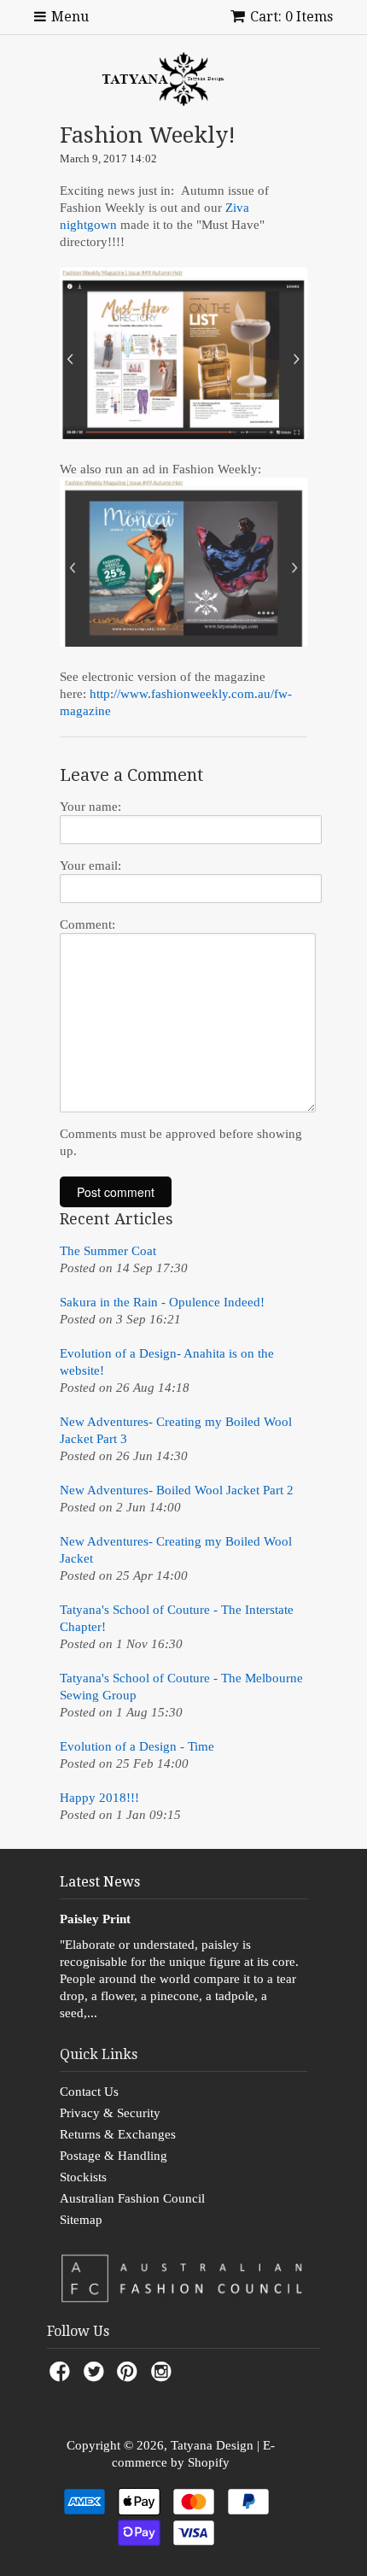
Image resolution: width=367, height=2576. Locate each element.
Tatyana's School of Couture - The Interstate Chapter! (177, 1618)
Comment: (87, 924)
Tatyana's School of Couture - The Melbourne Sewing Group (181, 1687)
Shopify (209, 2462)
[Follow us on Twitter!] (96, 2376)
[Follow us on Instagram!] (164, 2376)
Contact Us (89, 2092)
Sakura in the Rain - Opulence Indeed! (162, 1302)
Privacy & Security (110, 2113)
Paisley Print (95, 1919)
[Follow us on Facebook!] (62, 2376)
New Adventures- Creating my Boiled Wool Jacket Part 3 (176, 1430)
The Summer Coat (108, 1251)
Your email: (90, 866)
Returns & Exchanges (118, 2134)
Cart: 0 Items (291, 17)
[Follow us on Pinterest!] (130, 2376)
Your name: (90, 807)
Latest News (100, 1882)
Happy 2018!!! (99, 1798)
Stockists (83, 2177)
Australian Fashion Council (132, 2198)
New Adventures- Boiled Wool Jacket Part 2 (177, 1490)
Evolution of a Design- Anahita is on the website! (167, 1362)
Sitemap (81, 2220)
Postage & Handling (114, 2156)
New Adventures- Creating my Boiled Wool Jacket (176, 1550)
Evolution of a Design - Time (137, 1746)
